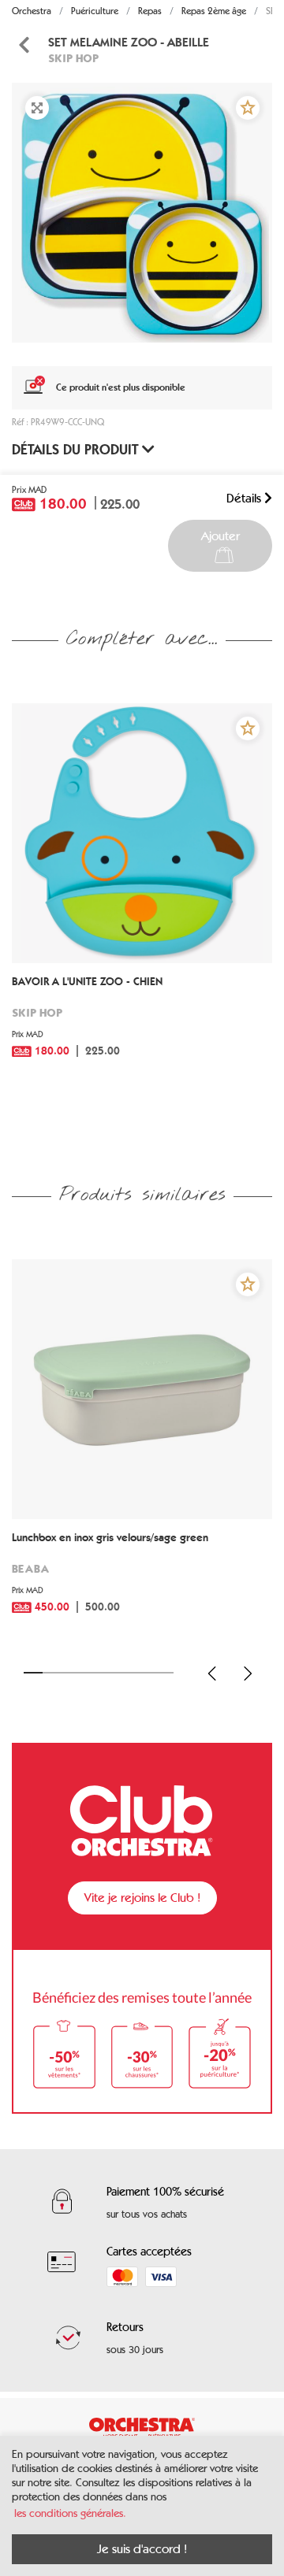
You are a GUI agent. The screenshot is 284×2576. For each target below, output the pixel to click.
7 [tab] (146, 1673)
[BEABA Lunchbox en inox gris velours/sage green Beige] (142, 1389)
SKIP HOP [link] (73, 58)
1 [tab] (33, 1673)
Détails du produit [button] (77, 450)
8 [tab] (164, 1673)
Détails (245, 498)
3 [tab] (71, 1673)
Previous (212, 1673)
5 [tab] (108, 1673)
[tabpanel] (142, 213)
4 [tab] (89, 1673)
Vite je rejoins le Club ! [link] (142, 1898)
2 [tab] (52, 1673)
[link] (142, 1028)
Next (248, 1673)
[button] (248, 108)
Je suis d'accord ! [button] (142, 2549)
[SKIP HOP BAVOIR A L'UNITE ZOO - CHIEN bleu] (142, 833)
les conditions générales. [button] (70, 2513)
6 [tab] (127, 1673)
